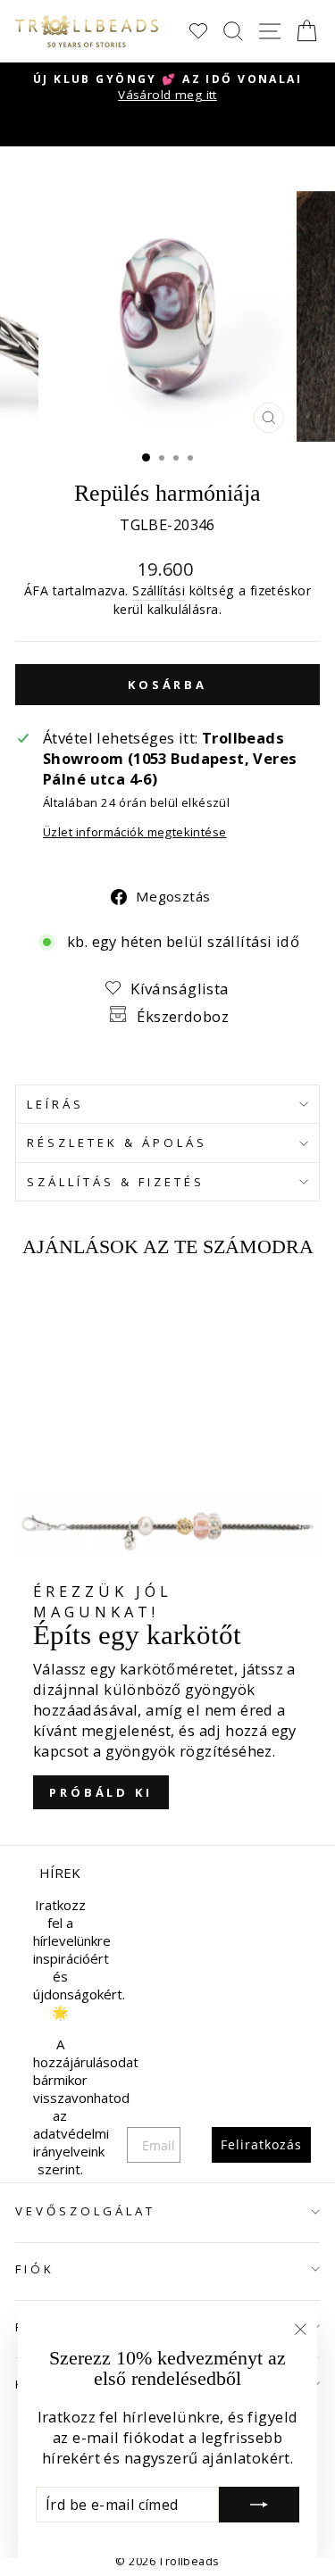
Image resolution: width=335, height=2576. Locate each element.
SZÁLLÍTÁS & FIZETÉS (116, 1182)
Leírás (55, 1104)
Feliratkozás (261, 2144)
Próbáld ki (101, 1792)
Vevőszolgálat (85, 2211)
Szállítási (159, 590)
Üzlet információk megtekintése (134, 832)
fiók (35, 2269)
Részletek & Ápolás (117, 1143)
